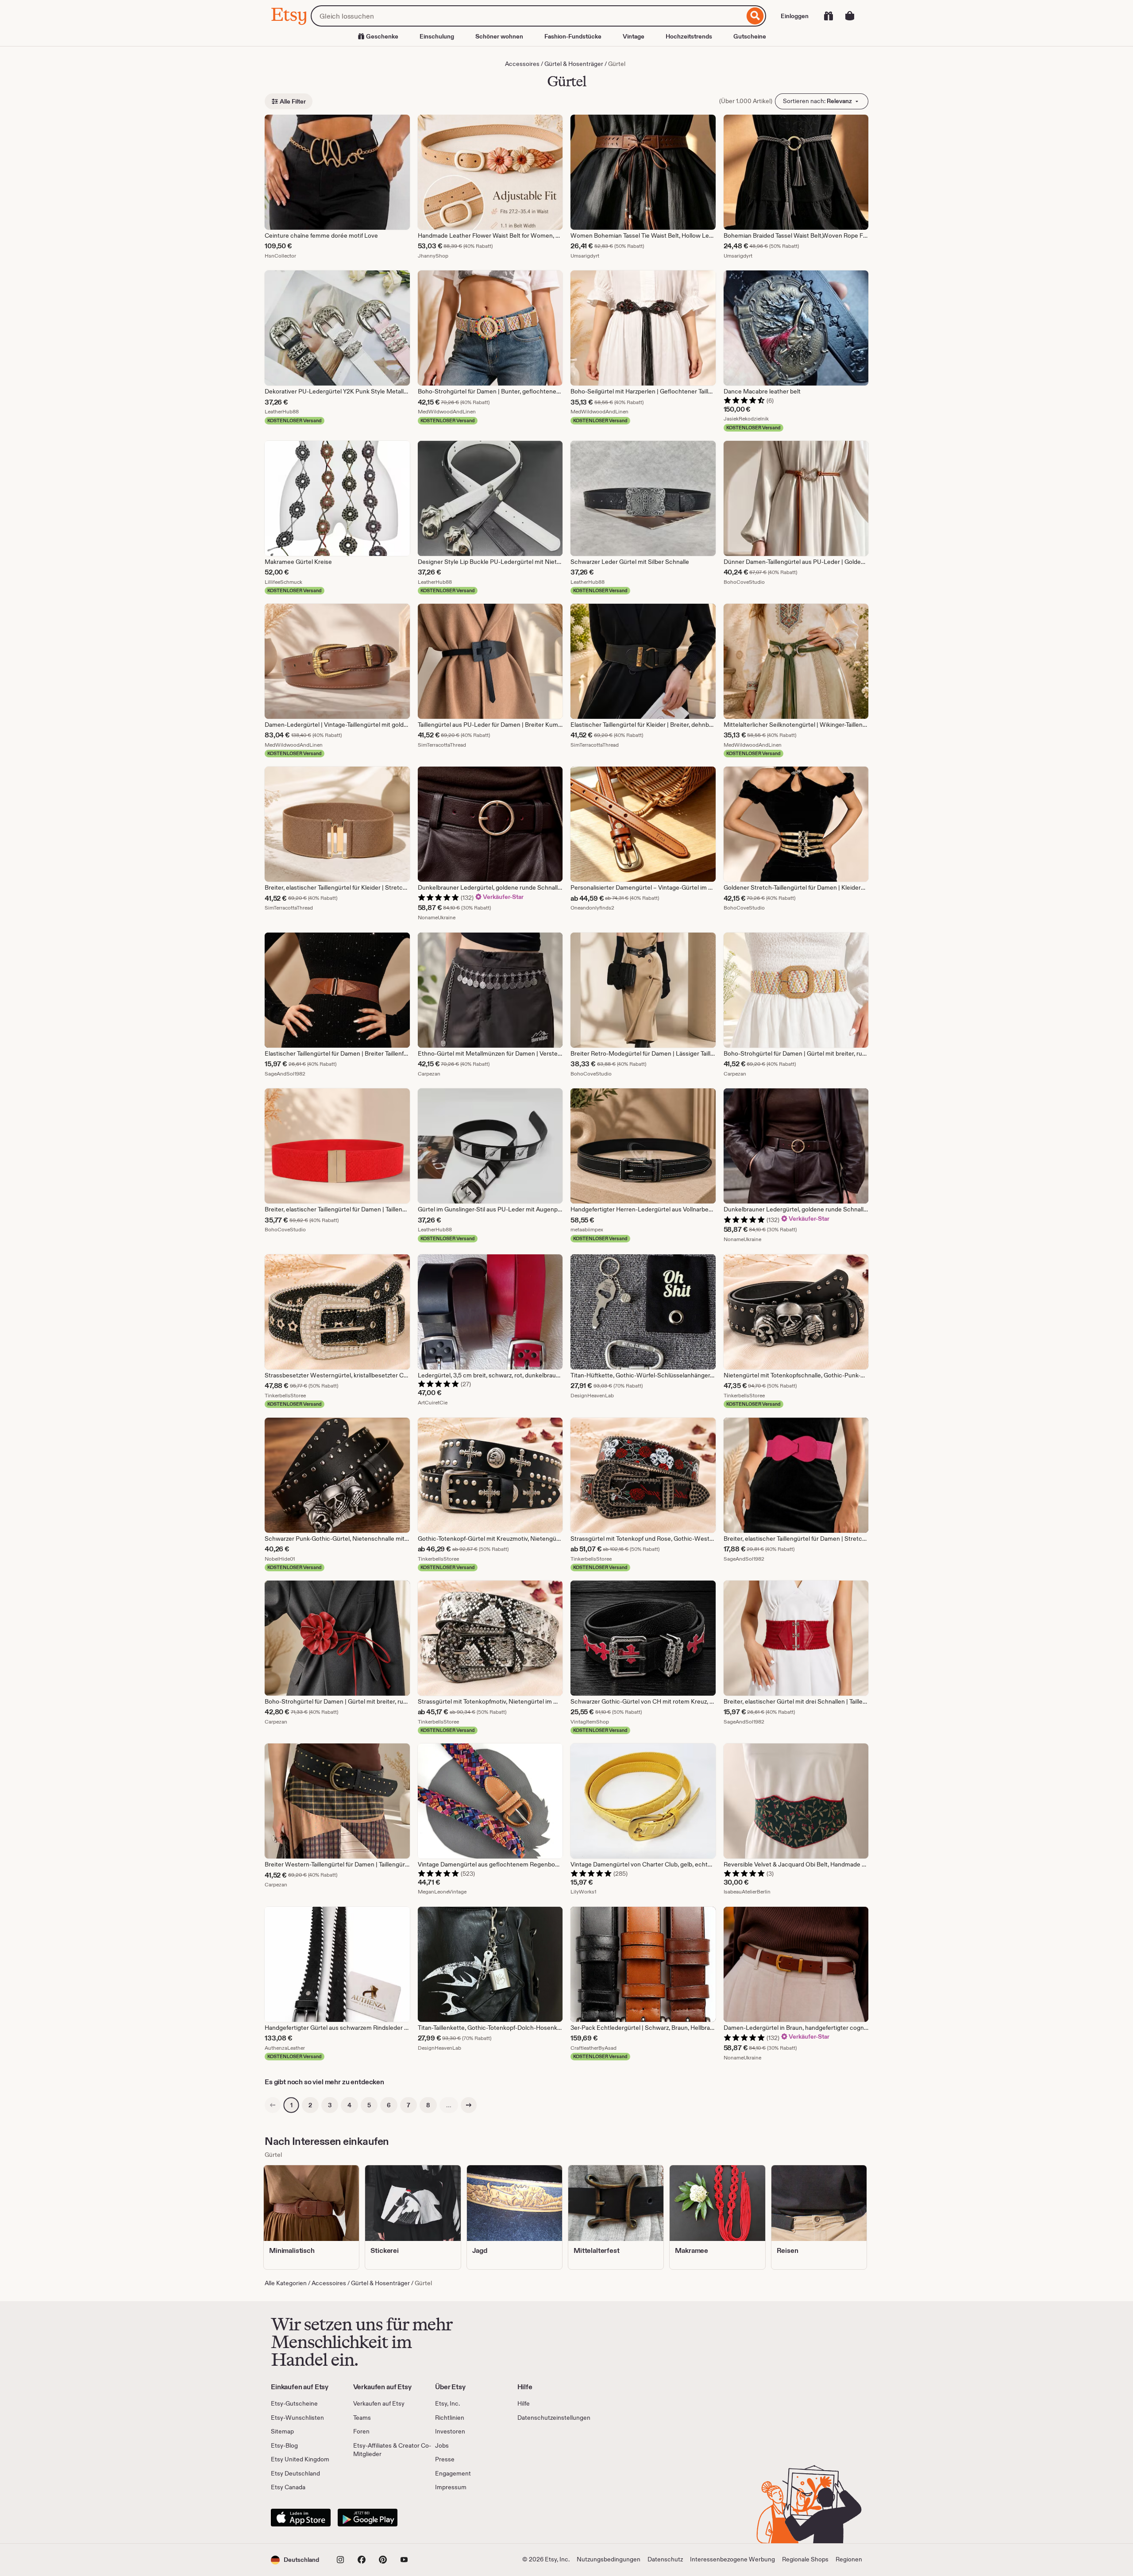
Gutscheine (750, 36)
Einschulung (437, 36)
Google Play (368, 2518)
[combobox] (528, 16)
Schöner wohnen (499, 36)
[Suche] (755, 16)
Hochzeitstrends (689, 36)
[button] (295, 2560)
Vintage (634, 36)
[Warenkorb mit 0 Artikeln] (850, 16)
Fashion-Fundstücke (573, 36)
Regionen (849, 2559)
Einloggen (795, 16)
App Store (301, 2518)
